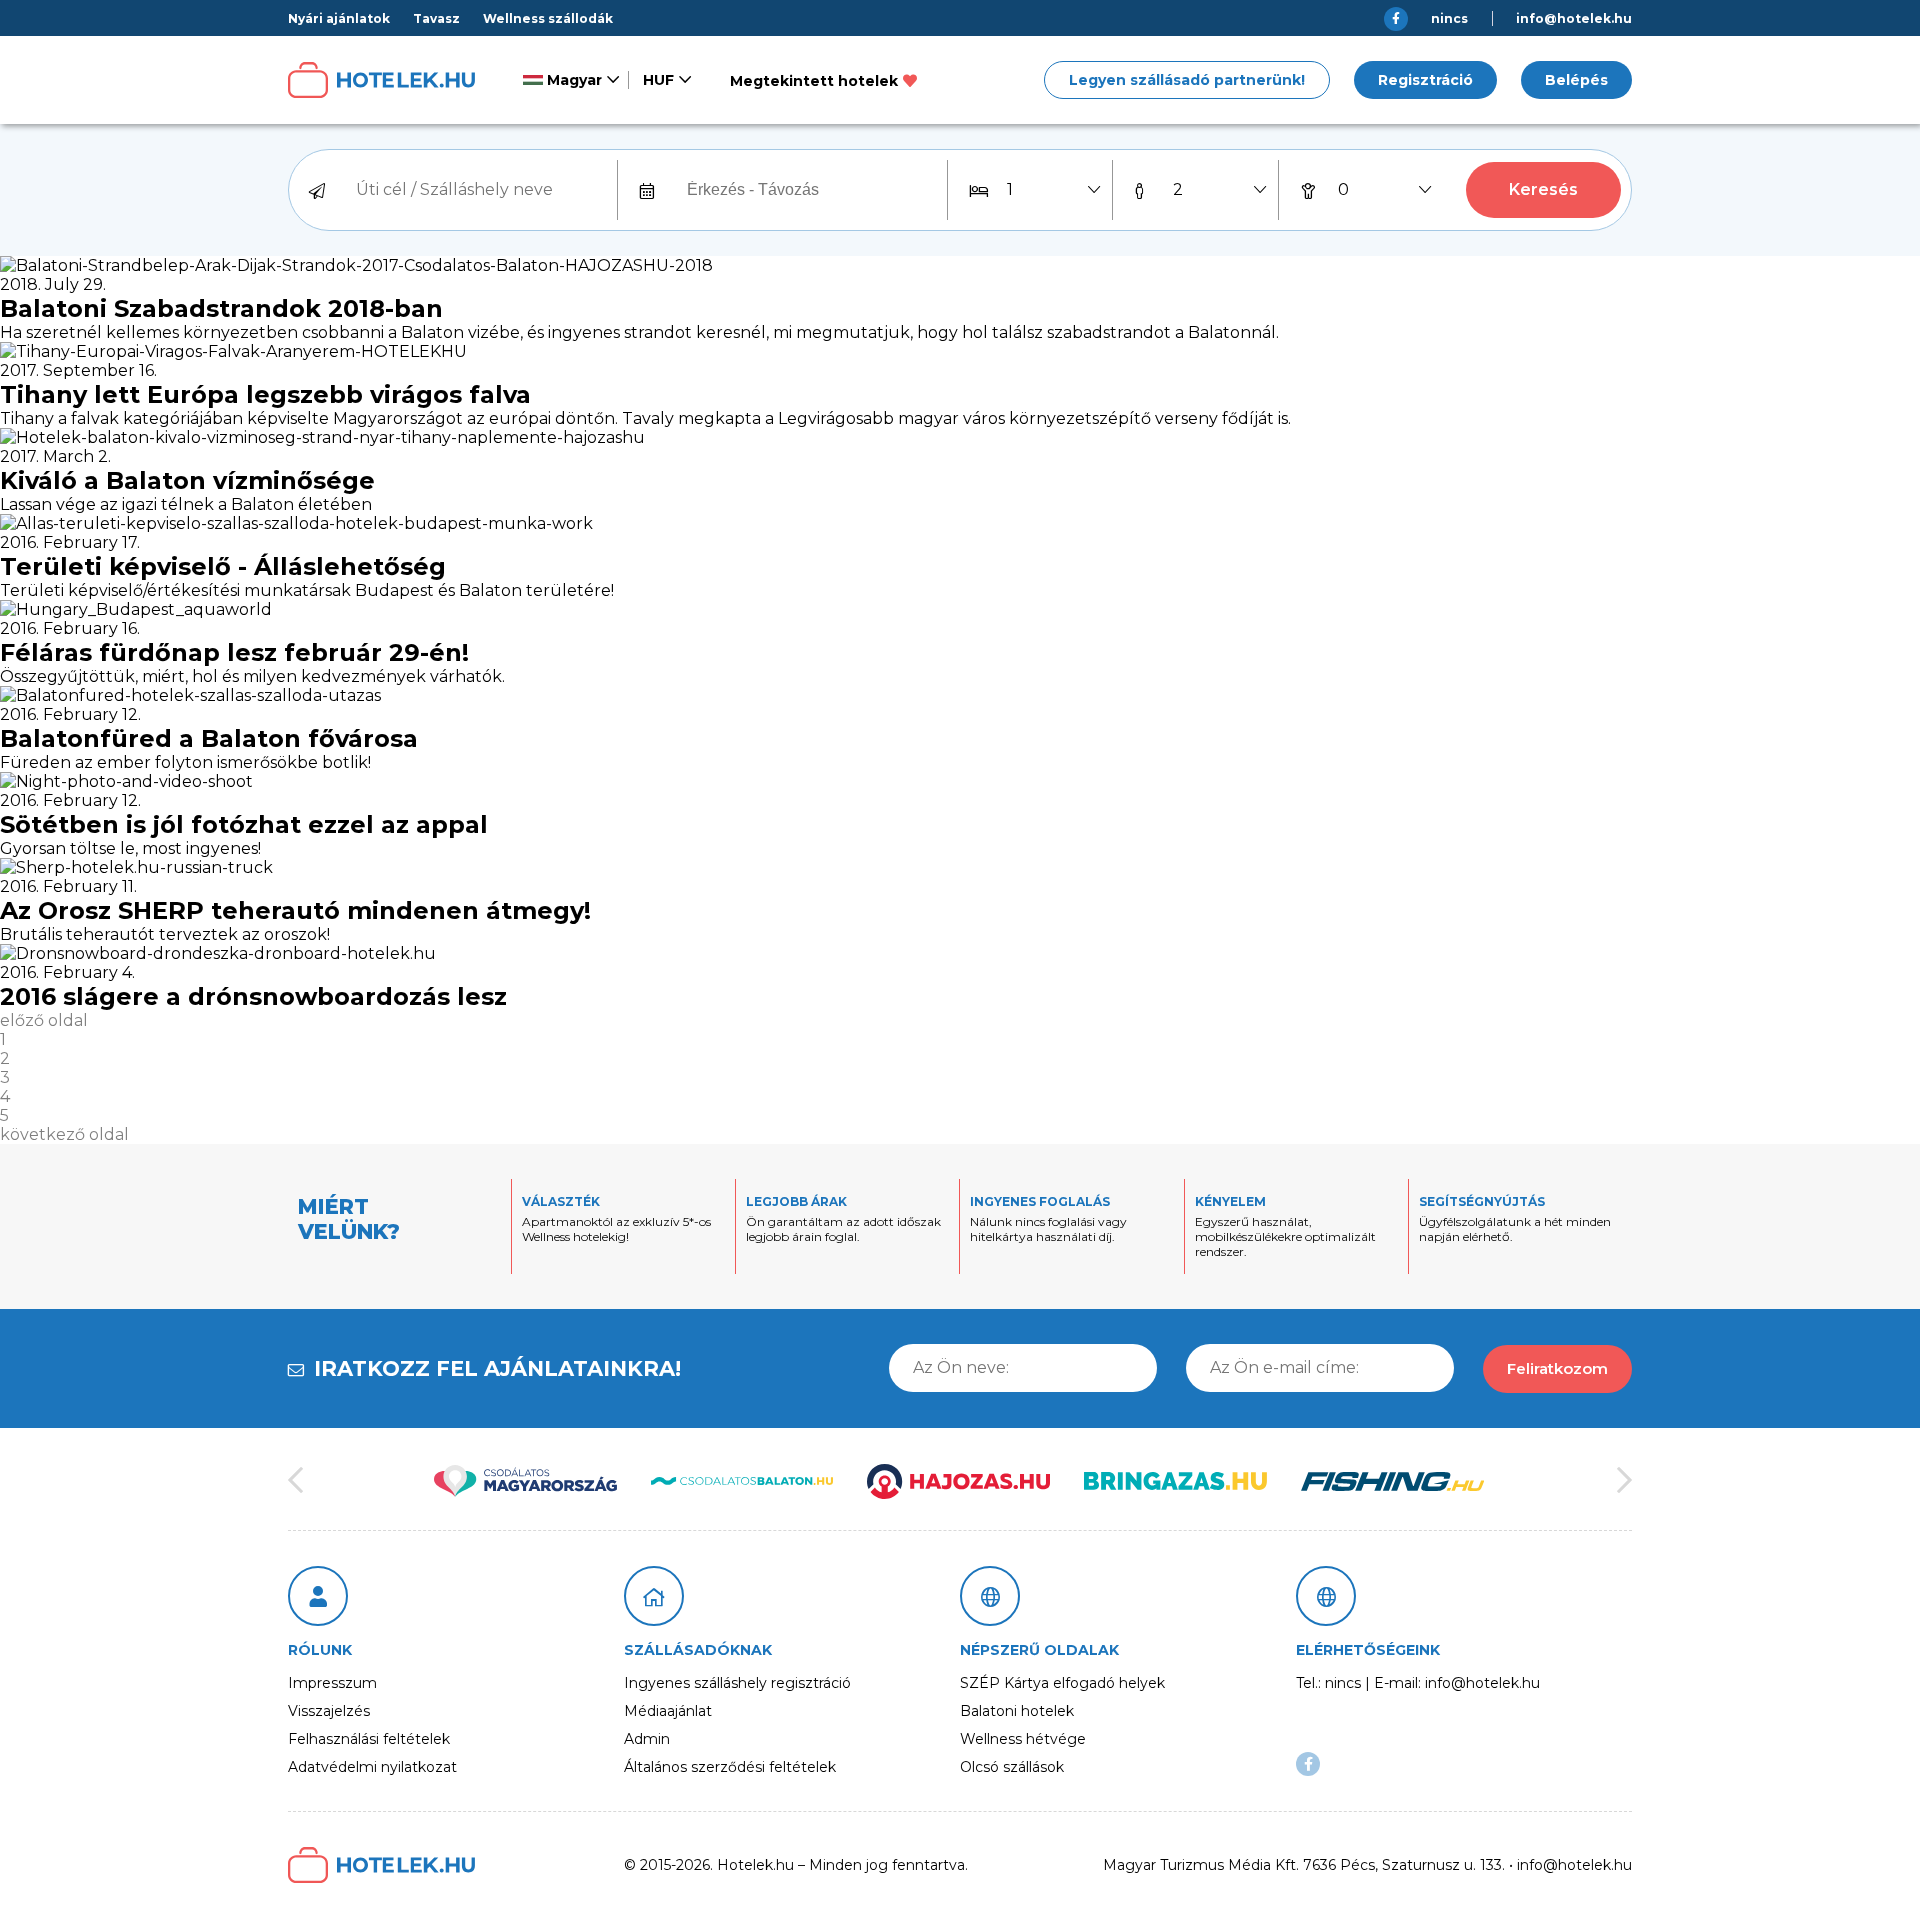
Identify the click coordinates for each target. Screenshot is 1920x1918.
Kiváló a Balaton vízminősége (187, 480)
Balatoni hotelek (1017, 1711)
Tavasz (436, 18)
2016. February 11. (68, 886)
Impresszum (332, 1683)
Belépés (1576, 80)
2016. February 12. (70, 714)
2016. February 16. (70, 628)
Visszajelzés (329, 1711)
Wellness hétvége (1023, 1739)
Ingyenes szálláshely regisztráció (737, 1683)
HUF (658, 80)
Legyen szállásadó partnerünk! (1187, 80)
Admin (647, 1739)
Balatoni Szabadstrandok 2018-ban (221, 308)
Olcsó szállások (1012, 1767)
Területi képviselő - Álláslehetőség (223, 566)
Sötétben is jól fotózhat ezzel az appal (244, 824)
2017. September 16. (78, 370)
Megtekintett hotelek (814, 81)
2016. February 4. (67, 972)
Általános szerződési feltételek (730, 1767)
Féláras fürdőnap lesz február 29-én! (234, 652)
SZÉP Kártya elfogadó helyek (1062, 1683)
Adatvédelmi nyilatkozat (372, 1767)
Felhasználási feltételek (369, 1739)
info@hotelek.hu (1574, 18)
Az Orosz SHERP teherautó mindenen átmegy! (295, 910)
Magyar (572, 80)
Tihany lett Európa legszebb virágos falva (265, 394)
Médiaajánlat (668, 1711)
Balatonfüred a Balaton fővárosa (209, 738)
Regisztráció (1425, 80)
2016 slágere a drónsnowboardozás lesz (253, 996)
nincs (1449, 18)
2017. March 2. (55, 456)
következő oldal (64, 1134)
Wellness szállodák (548, 18)
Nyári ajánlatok (339, 18)
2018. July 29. (53, 284)
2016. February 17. (70, 542)
